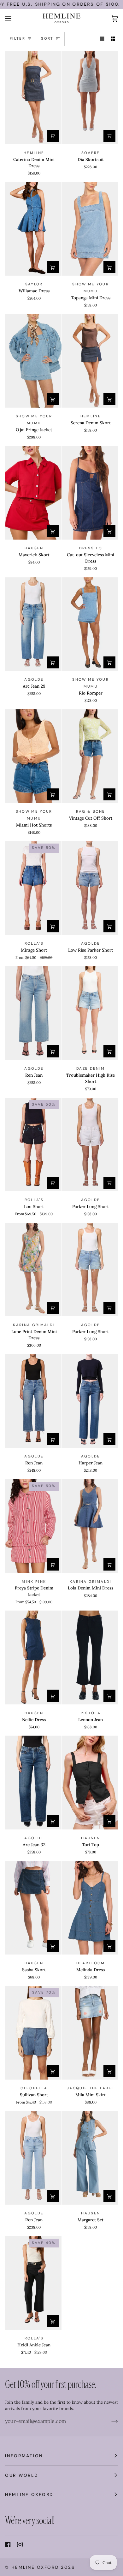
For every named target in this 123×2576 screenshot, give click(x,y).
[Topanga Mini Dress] (90, 229)
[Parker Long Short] (90, 1145)
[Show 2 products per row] (113, 39)
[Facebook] (8, 2545)
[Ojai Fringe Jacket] (33, 361)
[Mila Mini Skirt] (90, 2033)
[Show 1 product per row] (102, 39)
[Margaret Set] (90, 2158)
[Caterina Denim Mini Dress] (33, 98)
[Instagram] (20, 2545)
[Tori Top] (90, 1783)
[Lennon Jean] (90, 1657)
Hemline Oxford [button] (29, 2494)
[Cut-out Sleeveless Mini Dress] (90, 493)
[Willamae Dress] (33, 229)
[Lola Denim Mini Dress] (90, 1526)
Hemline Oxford (35, 2567)
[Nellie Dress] (33, 1657)
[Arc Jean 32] (33, 1783)
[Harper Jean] (90, 1401)
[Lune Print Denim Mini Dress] (33, 1270)
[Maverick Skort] (33, 493)
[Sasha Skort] (33, 1908)
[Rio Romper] (90, 624)
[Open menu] (15, 18)
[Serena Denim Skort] (90, 361)
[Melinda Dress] (90, 1908)
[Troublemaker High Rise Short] (90, 1013)
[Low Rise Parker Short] (90, 888)
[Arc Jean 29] (33, 624)
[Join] (110, 2421)
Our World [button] (22, 2475)
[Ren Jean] (33, 1013)
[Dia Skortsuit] (90, 98)
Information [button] (24, 2456)
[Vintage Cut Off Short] (90, 756)
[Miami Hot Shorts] (33, 756)
